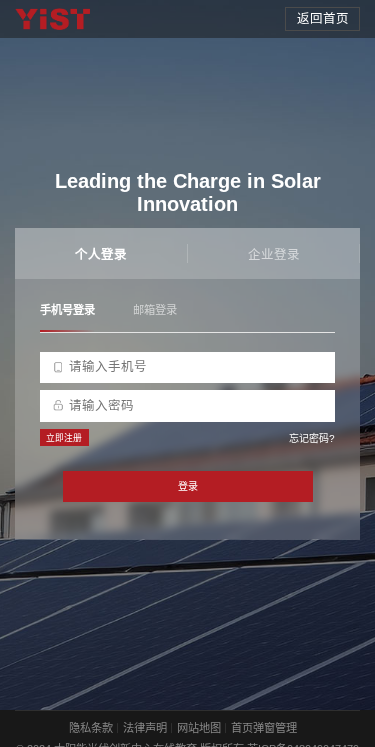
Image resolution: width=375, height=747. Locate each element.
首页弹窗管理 (264, 728)
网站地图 (199, 728)
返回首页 (323, 19)
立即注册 (64, 438)
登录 (188, 486)
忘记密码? (312, 438)
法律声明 (145, 728)
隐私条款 (91, 728)
